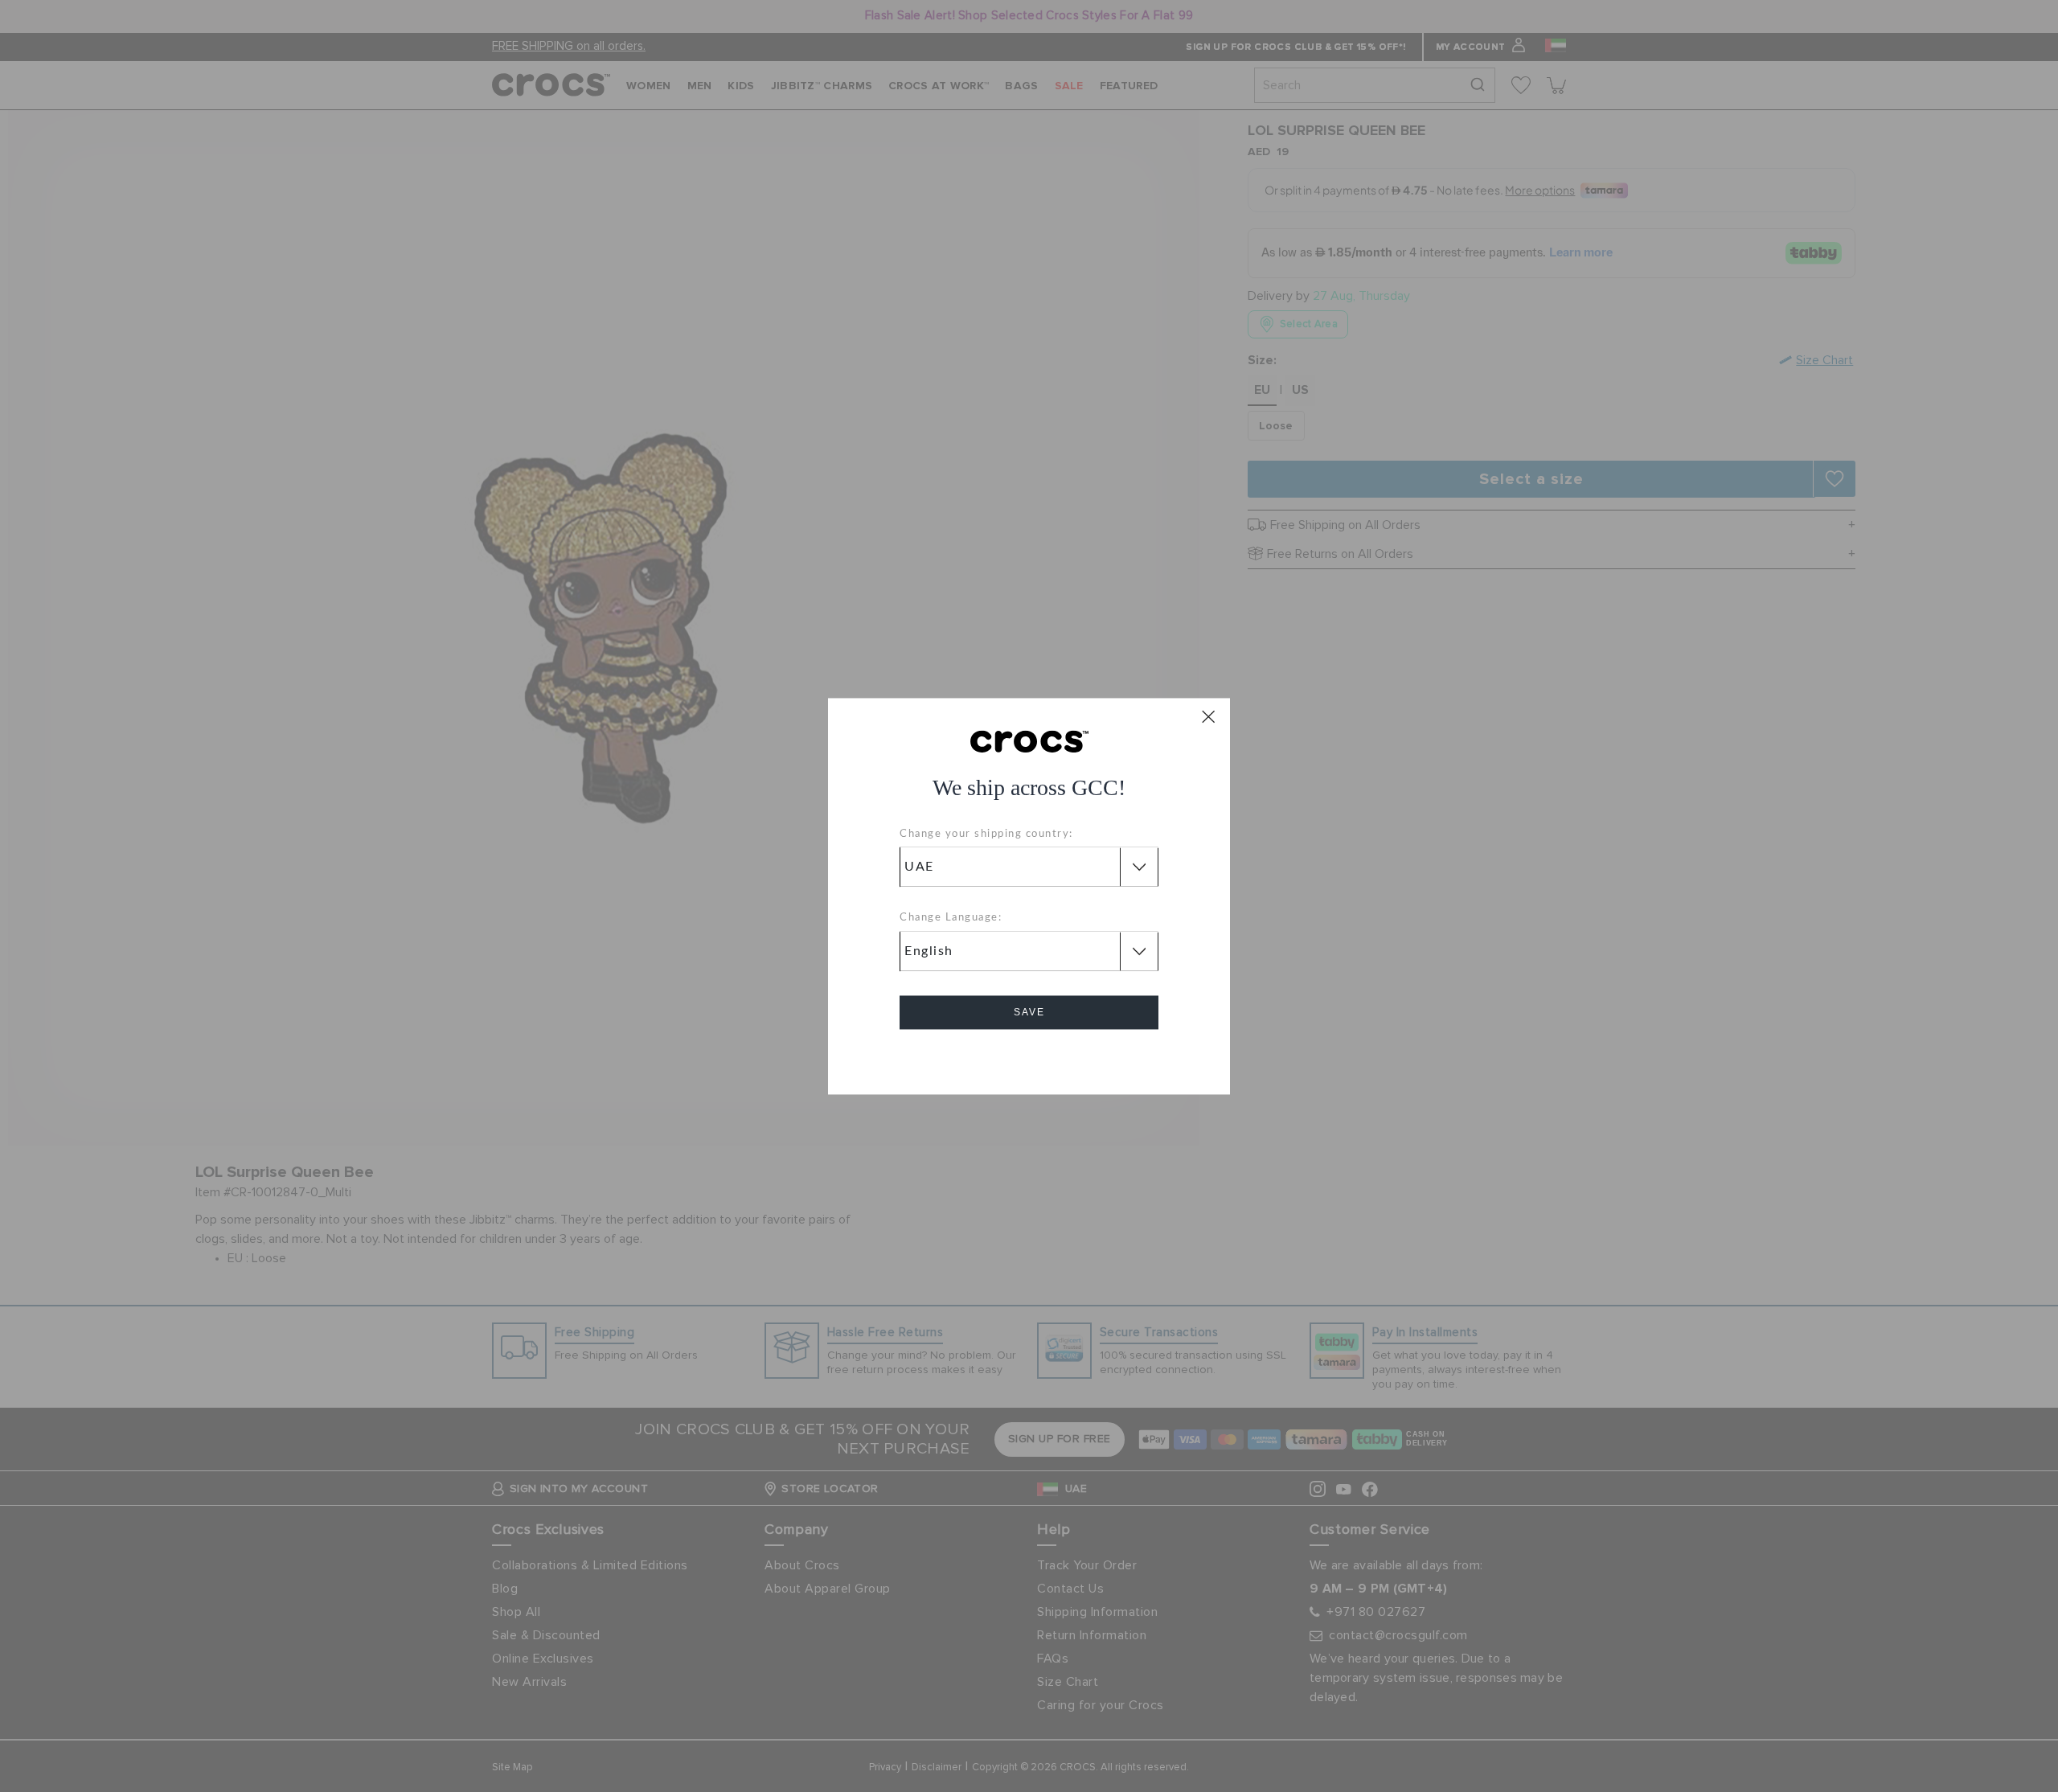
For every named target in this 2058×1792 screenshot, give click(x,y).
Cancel (1029, 1058)
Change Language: (951, 919)
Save (1029, 1012)
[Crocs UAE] (1029, 740)
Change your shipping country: (986, 834)
